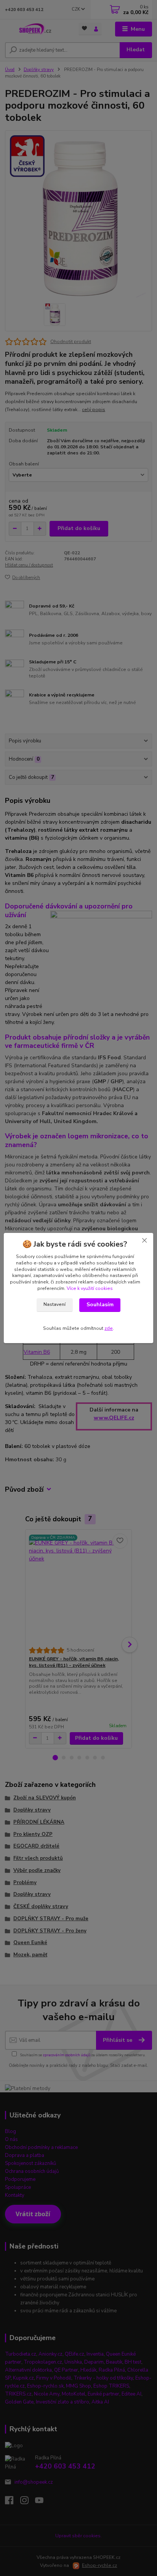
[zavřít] (144, 1241)
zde (109, 1328)
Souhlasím (100, 1305)
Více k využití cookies (90, 1288)
